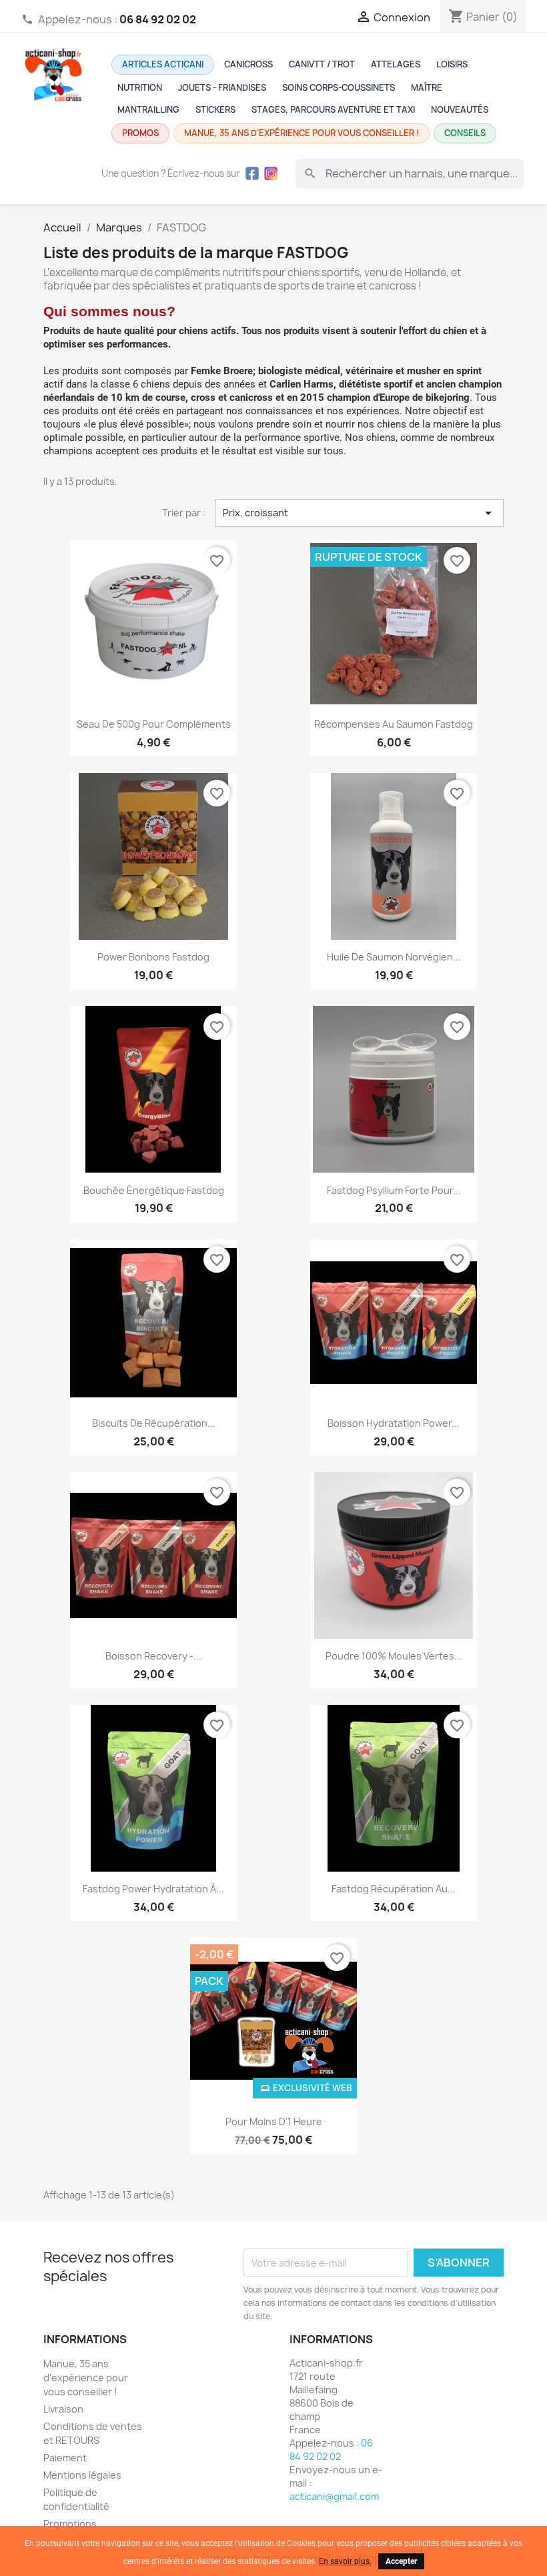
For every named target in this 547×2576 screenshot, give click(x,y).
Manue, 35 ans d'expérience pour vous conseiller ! (302, 133)
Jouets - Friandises (222, 88)
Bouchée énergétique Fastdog (154, 1190)
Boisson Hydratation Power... (394, 1423)
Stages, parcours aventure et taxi (333, 110)
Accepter (401, 2561)
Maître (427, 88)
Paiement (65, 2458)
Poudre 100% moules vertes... (394, 1656)
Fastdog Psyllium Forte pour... (394, 1190)
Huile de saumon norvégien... (394, 957)
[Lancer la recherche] (310, 173)
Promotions (70, 2524)
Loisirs (452, 64)
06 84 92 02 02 (331, 2450)
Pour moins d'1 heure (274, 2121)
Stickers (215, 110)
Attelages (396, 64)
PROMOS (140, 133)
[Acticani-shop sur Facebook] (252, 173)
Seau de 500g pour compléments (154, 724)
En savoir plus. (345, 2561)
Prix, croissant (360, 513)
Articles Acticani (163, 64)
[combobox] (410, 173)
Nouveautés (460, 110)
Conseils (465, 133)
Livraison (63, 2409)
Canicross (248, 64)
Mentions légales (82, 2475)
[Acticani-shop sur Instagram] (271, 173)
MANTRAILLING (148, 110)
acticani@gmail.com (334, 2496)
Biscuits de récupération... (154, 1423)
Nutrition (140, 88)
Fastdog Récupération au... (394, 1889)
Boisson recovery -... (153, 1656)
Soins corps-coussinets (339, 88)
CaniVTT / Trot (322, 64)
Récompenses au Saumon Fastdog (394, 724)
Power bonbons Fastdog (153, 957)
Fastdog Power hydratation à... (153, 1889)
